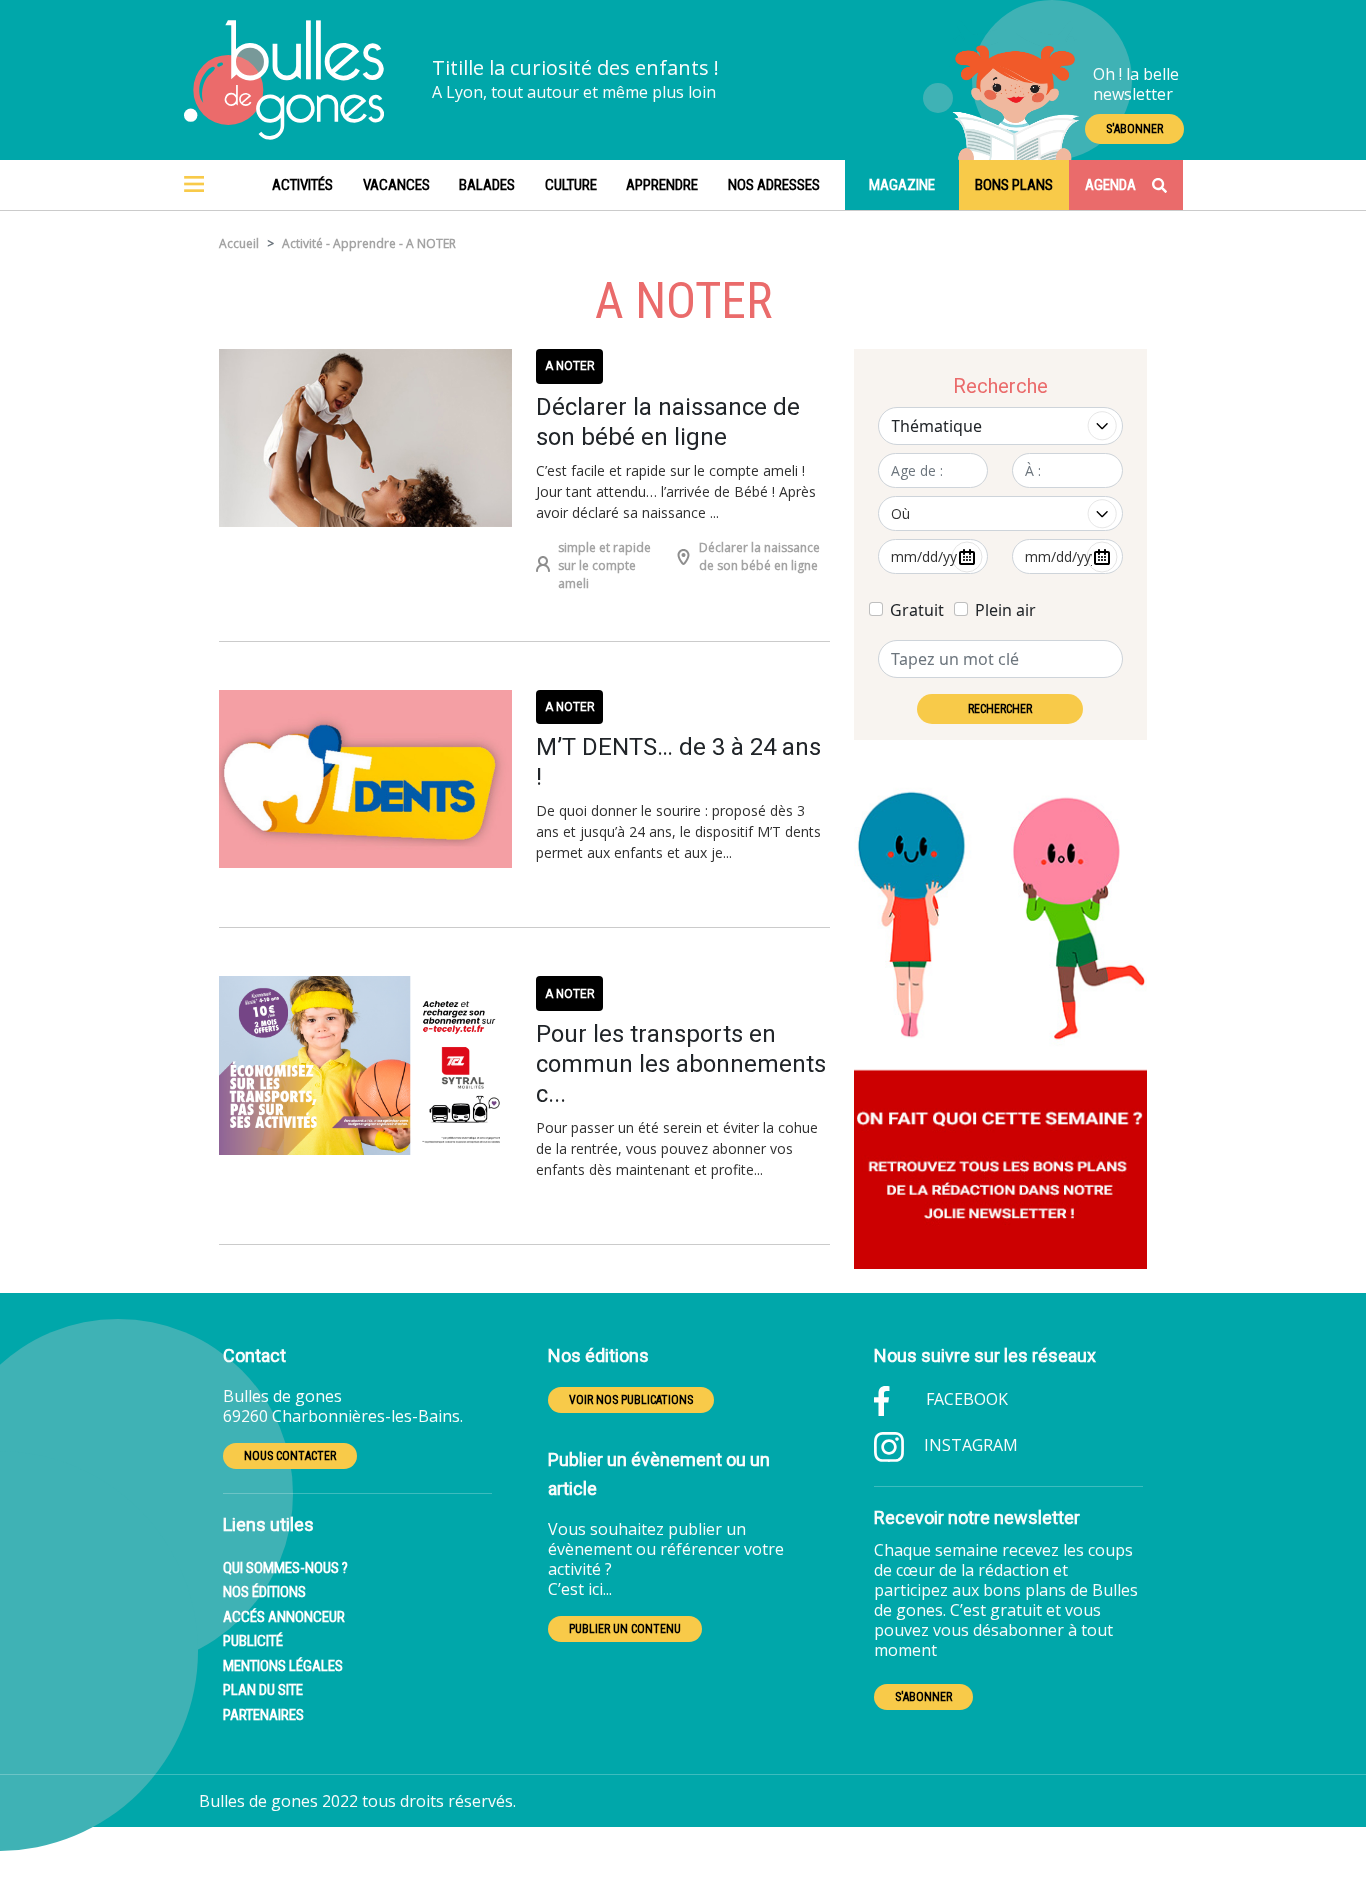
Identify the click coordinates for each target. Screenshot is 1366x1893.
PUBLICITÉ (253, 1641)
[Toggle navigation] (194, 185)
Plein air (1005, 610)
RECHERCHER (1000, 709)
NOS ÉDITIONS (264, 1592)
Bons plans (1014, 185)
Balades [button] (487, 185)
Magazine (902, 185)
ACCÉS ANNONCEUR (284, 1617)
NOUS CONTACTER (290, 1456)
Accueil (239, 243)
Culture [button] (571, 185)
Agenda (1110, 185)
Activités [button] (302, 185)
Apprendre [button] (662, 185)
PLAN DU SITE (263, 1690)
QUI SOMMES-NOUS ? (285, 1568)
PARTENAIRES (263, 1715)
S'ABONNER (1134, 129)
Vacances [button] (396, 185)
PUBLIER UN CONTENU (625, 1629)
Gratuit (917, 610)
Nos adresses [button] (774, 185)
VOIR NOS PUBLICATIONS (631, 1400)
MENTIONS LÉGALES (283, 1666)
